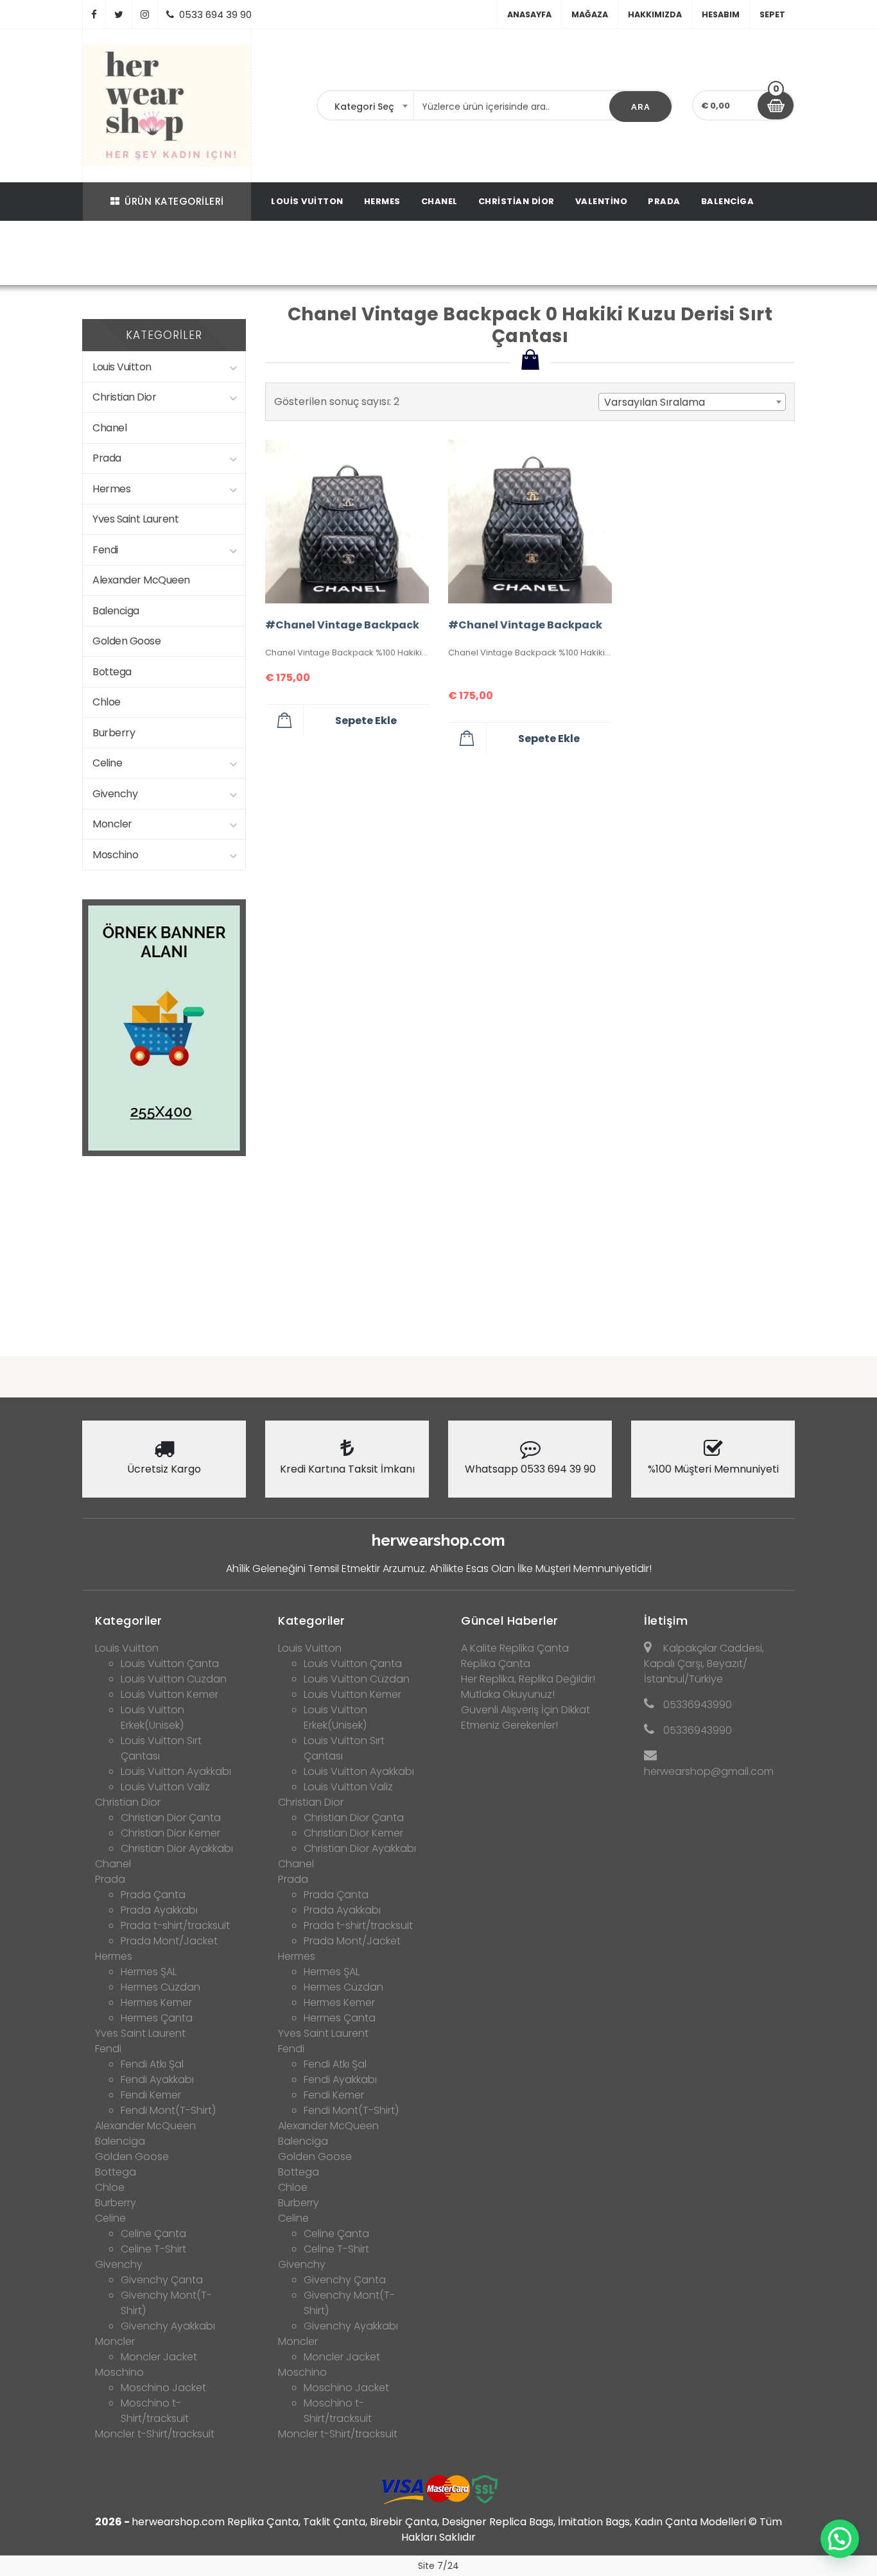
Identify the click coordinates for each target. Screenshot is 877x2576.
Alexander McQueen (141, 580)
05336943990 (698, 1705)
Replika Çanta (496, 1664)
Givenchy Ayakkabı (168, 2326)
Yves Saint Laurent (135, 519)
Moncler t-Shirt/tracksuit (155, 2434)
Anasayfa (529, 14)
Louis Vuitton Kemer (169, 1694)
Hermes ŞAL (149, 1972)
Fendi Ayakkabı (157, 2079)
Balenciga (728, 201)
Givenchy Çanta (162, 2280)
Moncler (112, 824)
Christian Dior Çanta (171, 1818)
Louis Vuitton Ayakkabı (176, 1771)
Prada (664, 201)
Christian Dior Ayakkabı (177, 1848)
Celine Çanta (153, 2234)
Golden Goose (126, 641)
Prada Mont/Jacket (169, 1941)
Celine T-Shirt (153, 2249)
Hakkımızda (655, 14)
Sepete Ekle (366, 721)
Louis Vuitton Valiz (165, 1787)
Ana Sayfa (124, 255)
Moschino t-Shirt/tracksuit (155, 2411)
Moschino (115, 855)
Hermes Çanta (157, 2018)
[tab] (164, 1617)
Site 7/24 (438, 2566)
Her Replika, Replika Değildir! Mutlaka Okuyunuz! (528, 1687)
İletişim (666, 1621)
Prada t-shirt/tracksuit (175, 1925)
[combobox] (366, 107)
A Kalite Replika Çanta (515, 1648)
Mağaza (590, 14)
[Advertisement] (438, 1246)
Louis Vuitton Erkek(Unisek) (152, 1717)
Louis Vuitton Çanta (170, 1664)
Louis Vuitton (307, 201)
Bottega (112, 672)
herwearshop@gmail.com (709, 1771)
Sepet (772, 14)
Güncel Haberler (510, 1621)
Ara (641, 107)
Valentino (602, 201)
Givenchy (115, 794)
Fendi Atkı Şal (152, 2064)
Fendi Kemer (151, 2095)
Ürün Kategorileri (174, 201)
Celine (107, 763)
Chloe (107, 702)
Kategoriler (129, 1621)
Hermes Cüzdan (161, 1987)
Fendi (105, 550)
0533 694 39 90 (215, 14)
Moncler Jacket (159, 2357)
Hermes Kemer (156, 2002)
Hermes (382, 201)
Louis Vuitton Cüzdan (174, 1679)
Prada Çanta (153, 1895)
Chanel (439, 201)
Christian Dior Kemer (170, 1833)
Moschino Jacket (163, 2388)
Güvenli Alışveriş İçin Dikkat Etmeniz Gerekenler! (525, 1717)
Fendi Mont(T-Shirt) (168, 2110)
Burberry (114, 733)
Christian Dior (517, 201)
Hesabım (721, 14)
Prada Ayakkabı (159, 1910)
